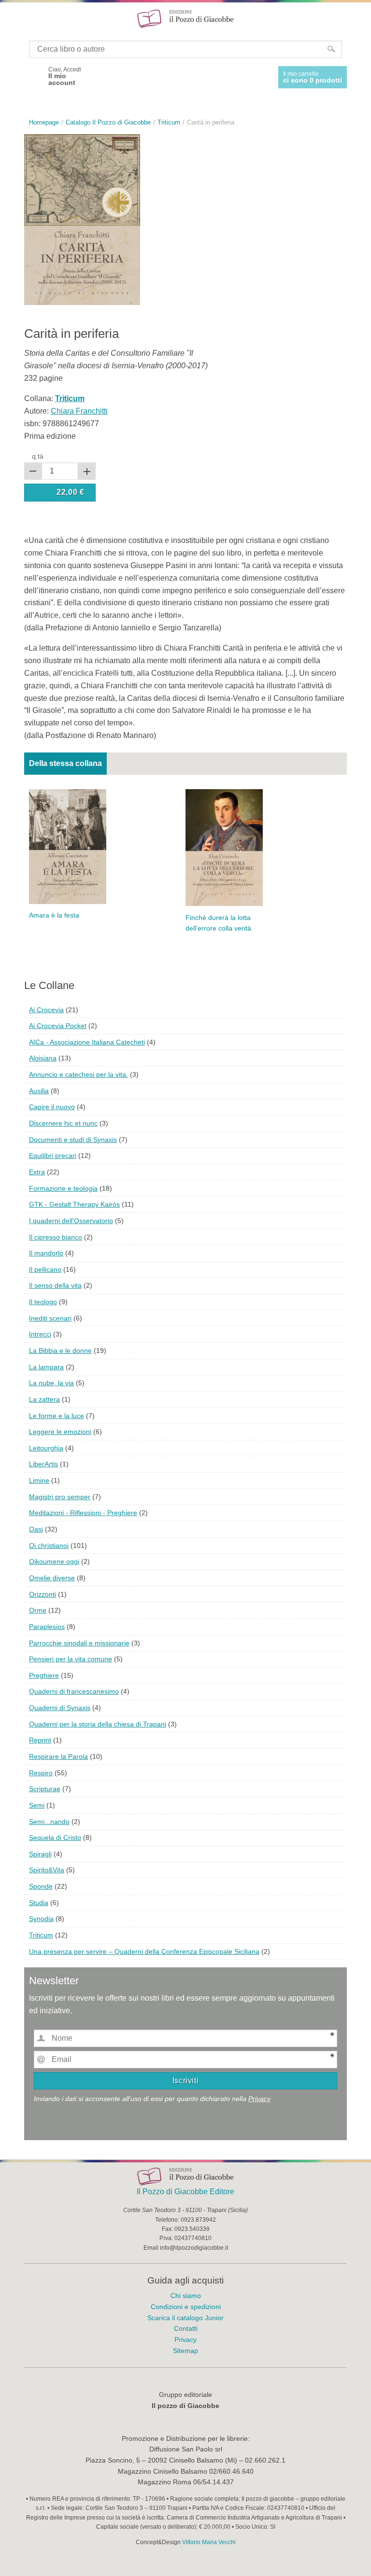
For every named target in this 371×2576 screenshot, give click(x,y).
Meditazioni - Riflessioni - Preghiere (83, 1513)
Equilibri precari (53, 1156)
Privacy (259, 2099)
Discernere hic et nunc (63, 1123)
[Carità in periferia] (82, 219)
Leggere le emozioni (60, 1432)
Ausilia (39, 1091)
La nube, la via (51, 1383)
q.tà (38, 456)
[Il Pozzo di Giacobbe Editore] (185, 18)
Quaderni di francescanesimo (74, 1691)
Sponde (41, 1886)
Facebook (33, 76)
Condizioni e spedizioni (186, 2307)
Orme (38, 1610)
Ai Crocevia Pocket (58, 1026)
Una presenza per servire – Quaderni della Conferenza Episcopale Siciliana (144, 1951)
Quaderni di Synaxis (60, 1708)
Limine (39, 1480)
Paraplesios (47, 1627)
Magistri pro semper (60, 1497)
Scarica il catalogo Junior (185, 2318)
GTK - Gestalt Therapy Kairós (74, 1204)
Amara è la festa (54, 915)
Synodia (41, 1919)
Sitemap (185, 2351)
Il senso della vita (55, 1285)
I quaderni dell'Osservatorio (71, 1221)
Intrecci (40, 1334)
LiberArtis (43, 1464)
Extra (37, 1172)
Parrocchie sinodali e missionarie (79, 1643)
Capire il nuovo (52, 1107)
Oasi (36, 1529)
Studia (39, 1903)
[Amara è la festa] (68, 846)
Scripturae (45, 1789)
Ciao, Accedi (65, 76)
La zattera (44, 1399)
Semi (37, 1805)
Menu (14, 18)
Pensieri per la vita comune (71, 1659)
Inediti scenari (50, 1318)
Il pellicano (45, 1269)
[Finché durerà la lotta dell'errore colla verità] (224, 847)
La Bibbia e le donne (60, 1351)
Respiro (41, 1773)
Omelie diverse (52, 1578)
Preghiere (44, 1675)
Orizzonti (43, 1594)
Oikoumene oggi (54, 1561)
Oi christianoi (49, 1546)
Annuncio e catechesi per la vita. (78, 1074)
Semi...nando (49, 1822)
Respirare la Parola (58, 1756)
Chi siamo (186, 2296)
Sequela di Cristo (55, 1838)
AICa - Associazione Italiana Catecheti (87, 1042)
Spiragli (40, 1854)
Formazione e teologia (63, 1188)
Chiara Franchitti (79, 411)
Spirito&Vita (47, 1870)
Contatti (186, 2328)
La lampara (46, 1367)
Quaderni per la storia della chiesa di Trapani (98, 1724)
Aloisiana (43, 1058)
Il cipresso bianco (56, 1237)
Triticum (41, 1935)
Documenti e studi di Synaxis (73, 1140)
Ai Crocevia (46, 1010)
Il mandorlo (46, 1253)
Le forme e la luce (57, 1416)
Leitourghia (46, 1448)
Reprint (40, 1740)
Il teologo (43, 1302)
